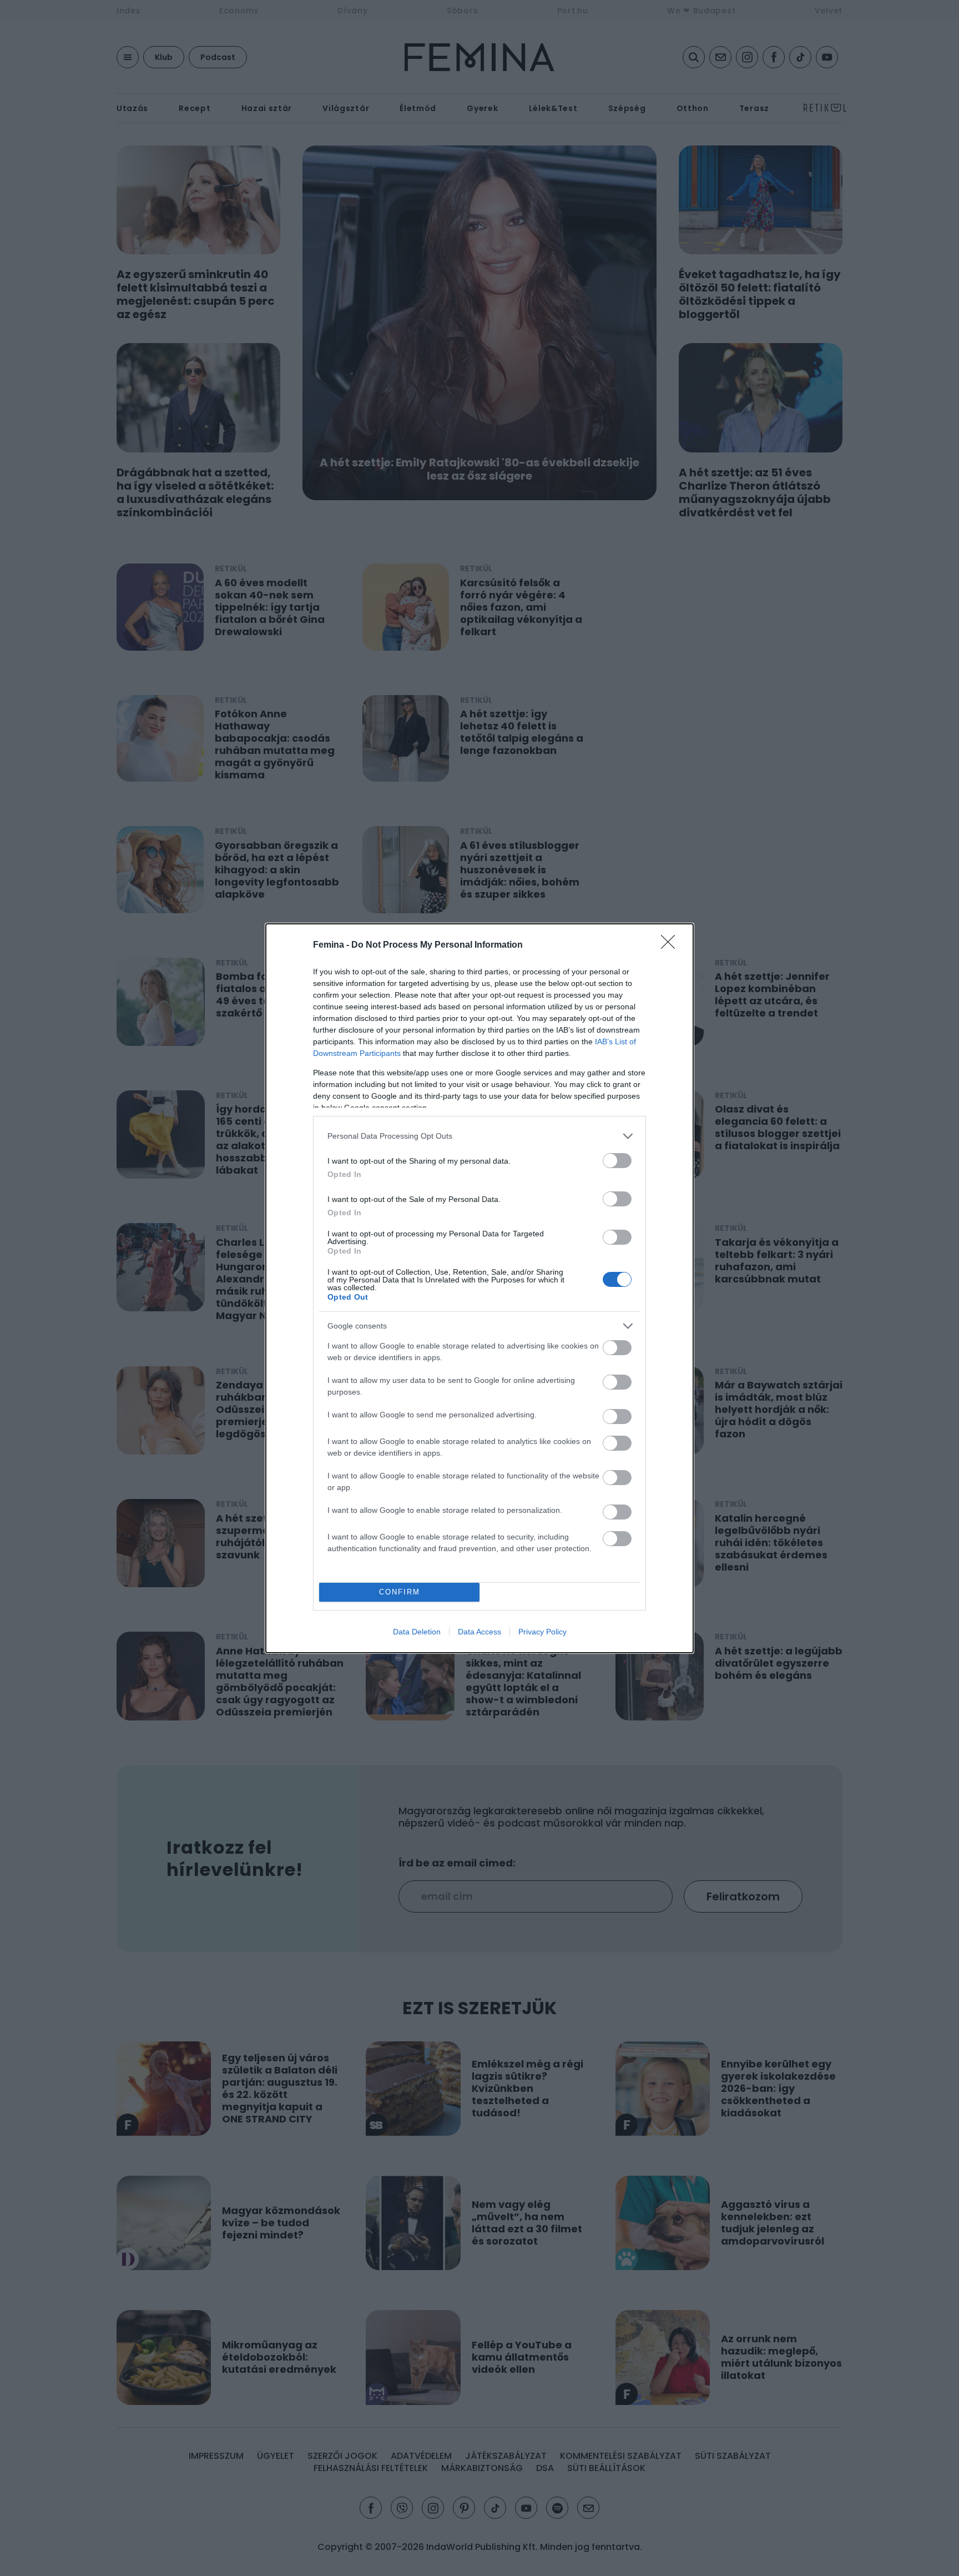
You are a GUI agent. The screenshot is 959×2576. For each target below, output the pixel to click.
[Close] (672, 945)
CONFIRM (400, 1592)
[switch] (617, 1161)
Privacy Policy (542, 1632)
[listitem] (479, 1136)
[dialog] (479, 1288)
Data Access (479, 1632)
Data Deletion (417, 1632)
